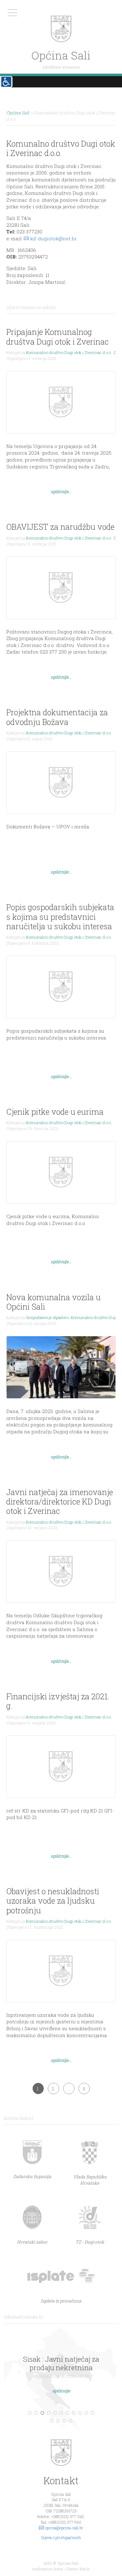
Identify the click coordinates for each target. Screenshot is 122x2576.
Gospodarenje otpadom (47, 1317)
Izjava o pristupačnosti (61, 2537)
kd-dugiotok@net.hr (53, 238)
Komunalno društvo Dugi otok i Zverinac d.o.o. (69, 352)
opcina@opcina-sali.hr (64, 2528)
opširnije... (61, 491)
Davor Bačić (79, 2569)
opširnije (61, 2391)
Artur (58, 2569)
